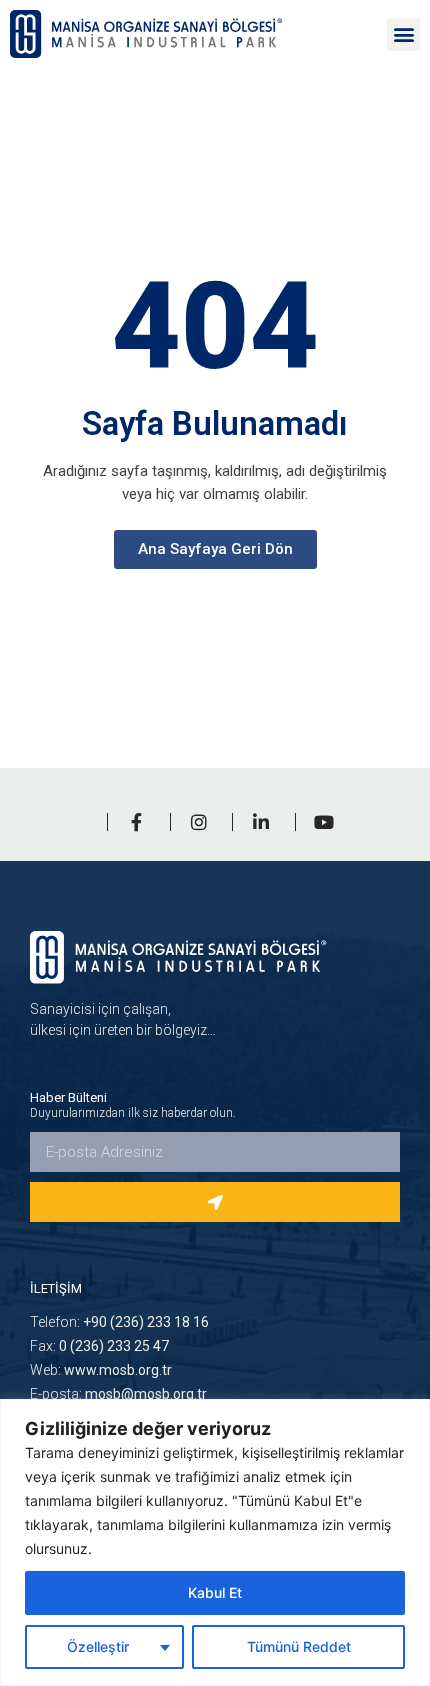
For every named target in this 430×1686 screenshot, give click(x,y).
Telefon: (119, 1322)
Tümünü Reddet (299, 1646)
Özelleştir (98, 1646)
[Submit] (215, 1202)
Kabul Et (215, 1592)
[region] (215, 1542)
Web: (101, 1370)
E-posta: (118, 1394)
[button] (403, 34)
